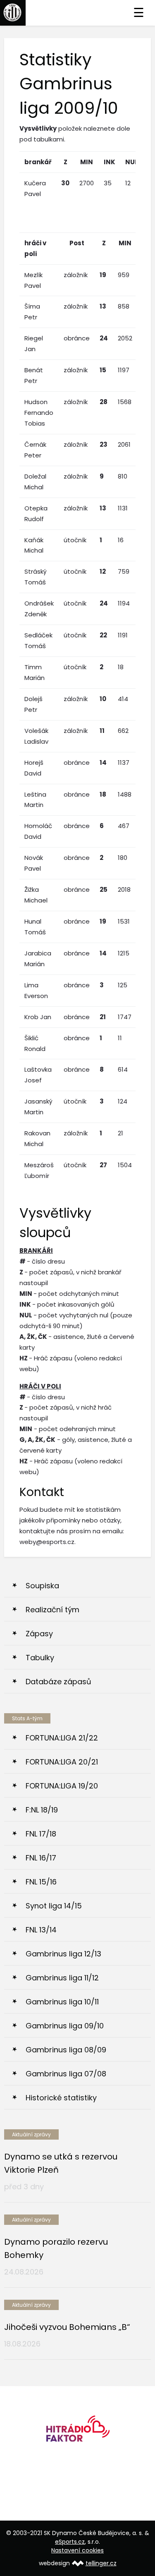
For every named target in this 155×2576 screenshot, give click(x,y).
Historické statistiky (61, 2098)
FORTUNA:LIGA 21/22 (62, 1738)
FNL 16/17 (41, 1858)
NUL (132, 162)
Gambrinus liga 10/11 (62, 2002)
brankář (38, 162)
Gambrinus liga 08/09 (66, 2050)
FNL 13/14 (41, 1930)
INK (110, 162)
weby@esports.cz (47, 1542)
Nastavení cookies (77, 2550)
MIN (87, 162)
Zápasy (39, 1634)
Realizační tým (52, 1610)
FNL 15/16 (41, 1882)
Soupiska (42, 1586)
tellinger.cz (101, 2563)
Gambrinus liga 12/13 (63, 1954)
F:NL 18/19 (42, 1810)
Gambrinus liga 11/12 (62, 1978)
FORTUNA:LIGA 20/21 (62, 1762)
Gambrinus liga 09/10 (65, 2026)
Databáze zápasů (58, 1682)
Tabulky (40, 1658)
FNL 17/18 (41, 1834)
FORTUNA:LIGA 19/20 (62, 1786)
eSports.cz (70, 2542)
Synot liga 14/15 (54, 1906)
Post (77, 243)
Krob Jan (38, 1017)
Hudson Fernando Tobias (39, 413)
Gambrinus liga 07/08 (66, 2074)
